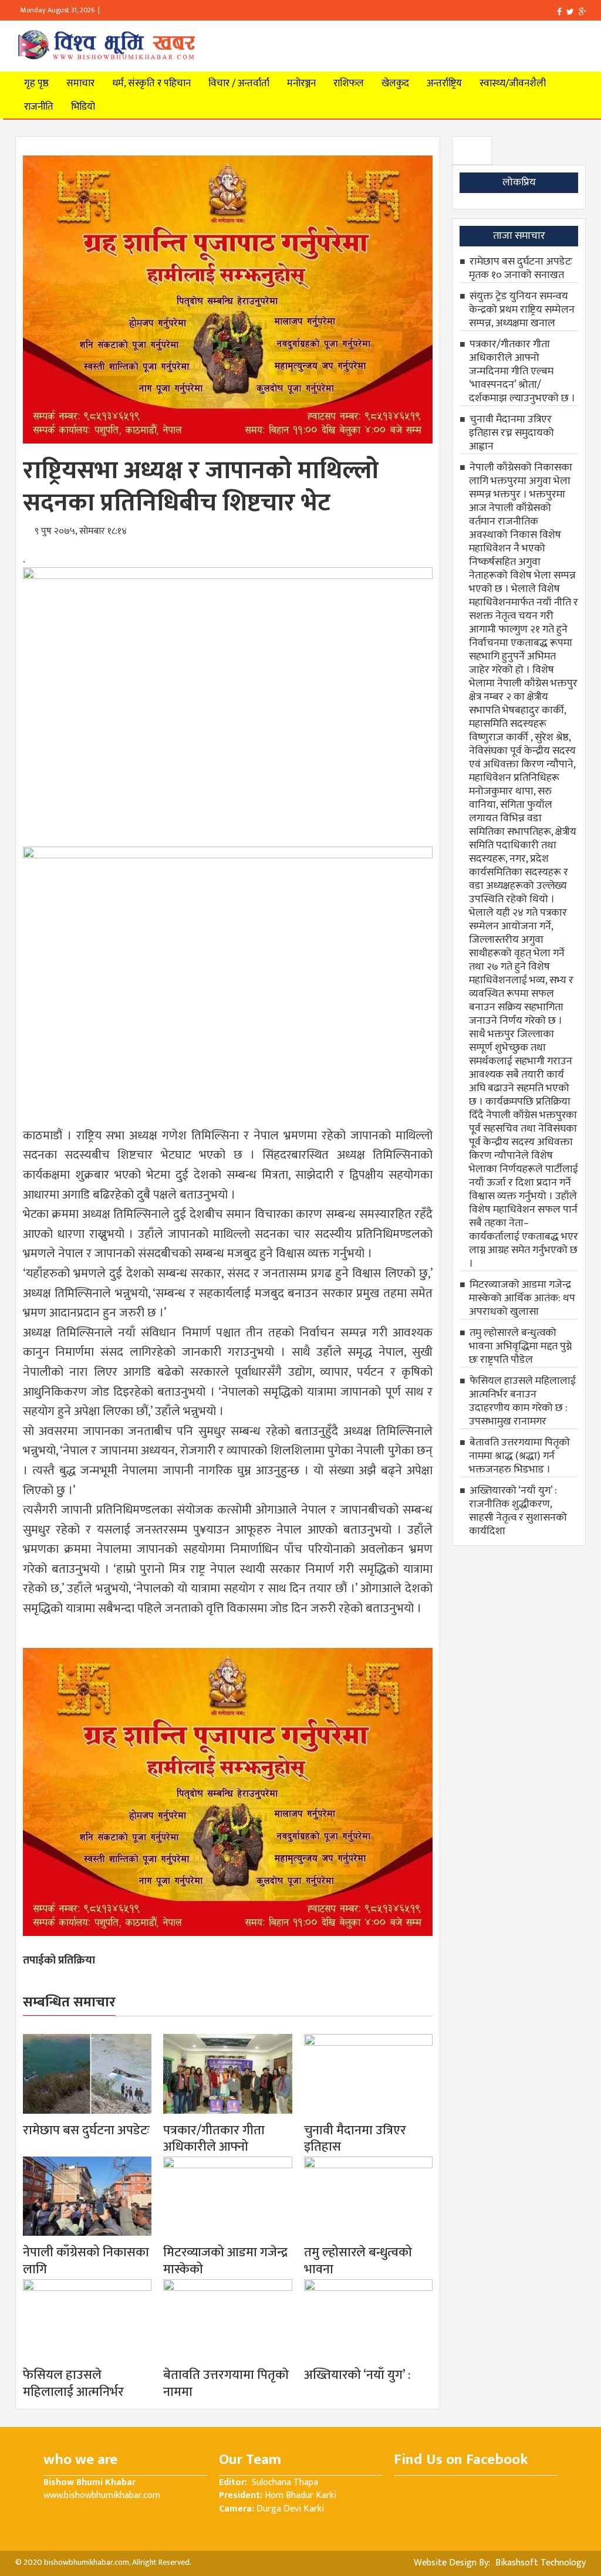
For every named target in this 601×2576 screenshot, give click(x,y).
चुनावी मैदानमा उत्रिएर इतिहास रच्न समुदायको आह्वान (511, 433)
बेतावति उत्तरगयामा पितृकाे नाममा (226, 2384)
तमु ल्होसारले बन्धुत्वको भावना (358, 2261)
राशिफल (349, 83)
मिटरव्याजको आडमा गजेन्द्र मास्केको (225, 2261)
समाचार (80, 83)
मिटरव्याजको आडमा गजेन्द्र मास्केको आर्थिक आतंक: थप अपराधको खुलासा (522, 1298)
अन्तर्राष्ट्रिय (444, 83)
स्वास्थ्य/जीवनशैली (513, 83)
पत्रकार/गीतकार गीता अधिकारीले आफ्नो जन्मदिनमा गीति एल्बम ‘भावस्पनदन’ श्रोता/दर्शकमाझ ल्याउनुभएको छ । (522, 371)
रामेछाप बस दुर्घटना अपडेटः (86, 2130)
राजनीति (39, 107)
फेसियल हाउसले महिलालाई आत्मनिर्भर (73, 2384)
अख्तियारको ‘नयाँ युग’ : (357, 2375)
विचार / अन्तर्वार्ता (239, 83)
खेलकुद (395, 83)
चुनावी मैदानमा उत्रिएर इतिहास (355, 2139)
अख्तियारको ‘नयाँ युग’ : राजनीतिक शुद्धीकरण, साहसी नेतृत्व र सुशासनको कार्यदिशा (518, 1511)
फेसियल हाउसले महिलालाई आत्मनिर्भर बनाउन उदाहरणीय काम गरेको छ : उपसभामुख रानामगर (522, 1401)
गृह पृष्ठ (36, 83)
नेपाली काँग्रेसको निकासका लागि (86, 2261)
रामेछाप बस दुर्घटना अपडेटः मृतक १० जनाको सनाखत (521, 268)
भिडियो (83, 107)
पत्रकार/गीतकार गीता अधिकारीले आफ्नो (214, 2139)
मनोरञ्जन (301, 83)
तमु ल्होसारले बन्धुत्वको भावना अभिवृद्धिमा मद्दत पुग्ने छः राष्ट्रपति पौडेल (520, 1346)
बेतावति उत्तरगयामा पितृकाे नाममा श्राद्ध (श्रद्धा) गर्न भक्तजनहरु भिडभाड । (519, 1456)
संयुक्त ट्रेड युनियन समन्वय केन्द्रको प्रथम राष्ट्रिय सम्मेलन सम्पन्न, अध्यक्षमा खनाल (522, 310)
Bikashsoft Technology (539, 2563)
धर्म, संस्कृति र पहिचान (151, 83)
